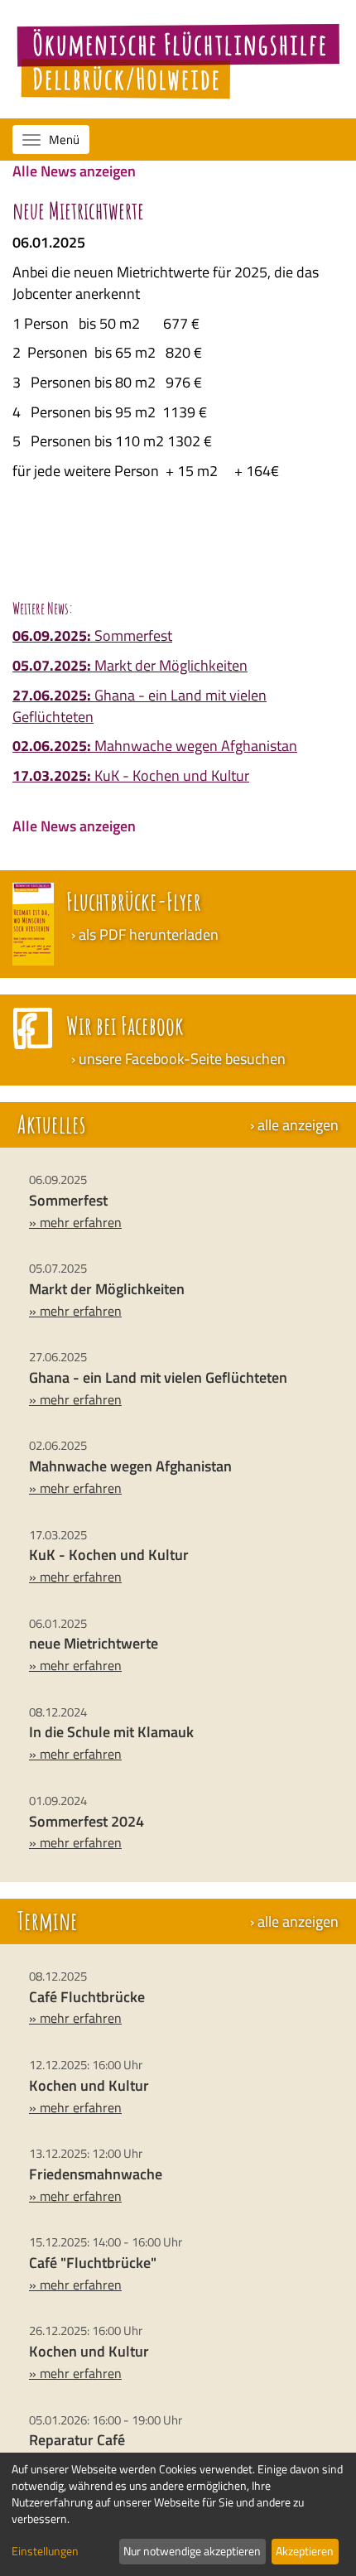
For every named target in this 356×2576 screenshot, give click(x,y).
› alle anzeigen (294, 1125)
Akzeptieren (305, 2551)
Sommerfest (92, 636)
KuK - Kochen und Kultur (131, 775)
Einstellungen (45, 2551)
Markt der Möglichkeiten (130, 665)
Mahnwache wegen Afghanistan (155, 746)
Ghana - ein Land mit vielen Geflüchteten (140, 706)
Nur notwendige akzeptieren (192, 2551)
